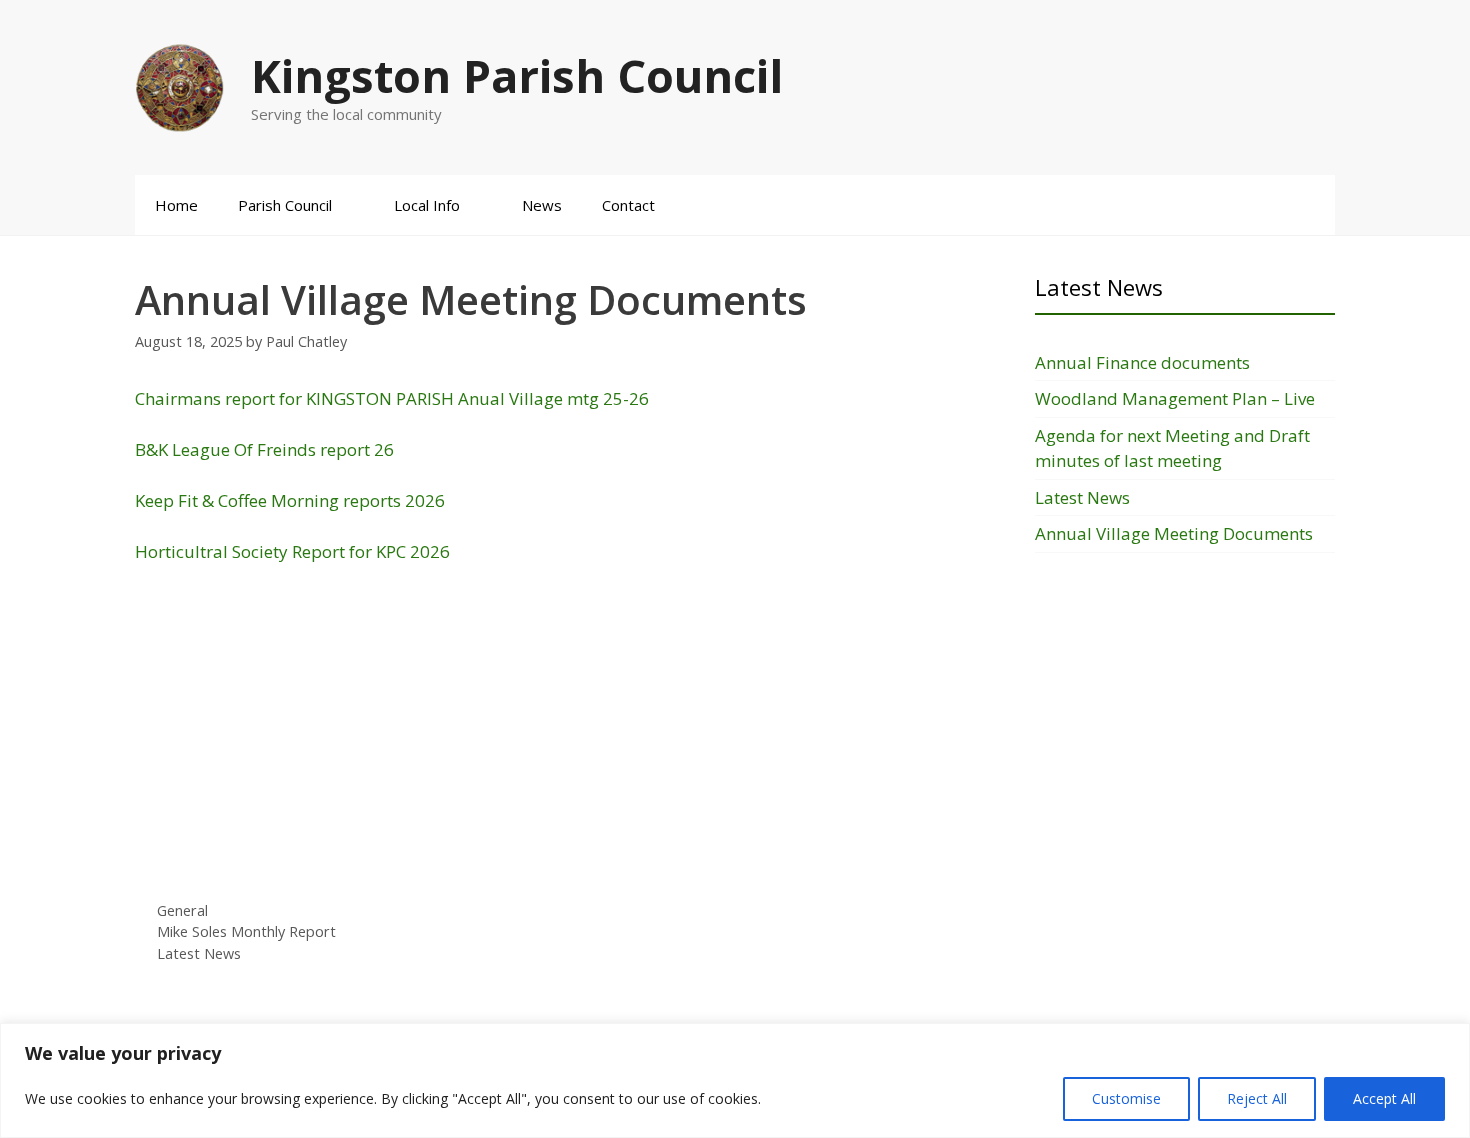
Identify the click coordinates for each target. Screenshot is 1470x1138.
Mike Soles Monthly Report (246, 931)
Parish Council (285, 205)
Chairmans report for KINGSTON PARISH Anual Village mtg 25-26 (392, 398)
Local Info (427, 205)
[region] (735, 1080)
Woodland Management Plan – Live (1175, 398)
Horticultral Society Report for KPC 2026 (292, 551)
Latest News (199, 953)
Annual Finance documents (1142, 362)
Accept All (1384, 1098)
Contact (628, 205)
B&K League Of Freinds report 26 (264, 449)
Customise (1126, 1098)
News (542, 205)
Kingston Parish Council (517, 75)
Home (176, 205)
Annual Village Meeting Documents (1174, 533)
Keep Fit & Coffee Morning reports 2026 (290, 500)
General (182, 910)
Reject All (1257, 1098)
